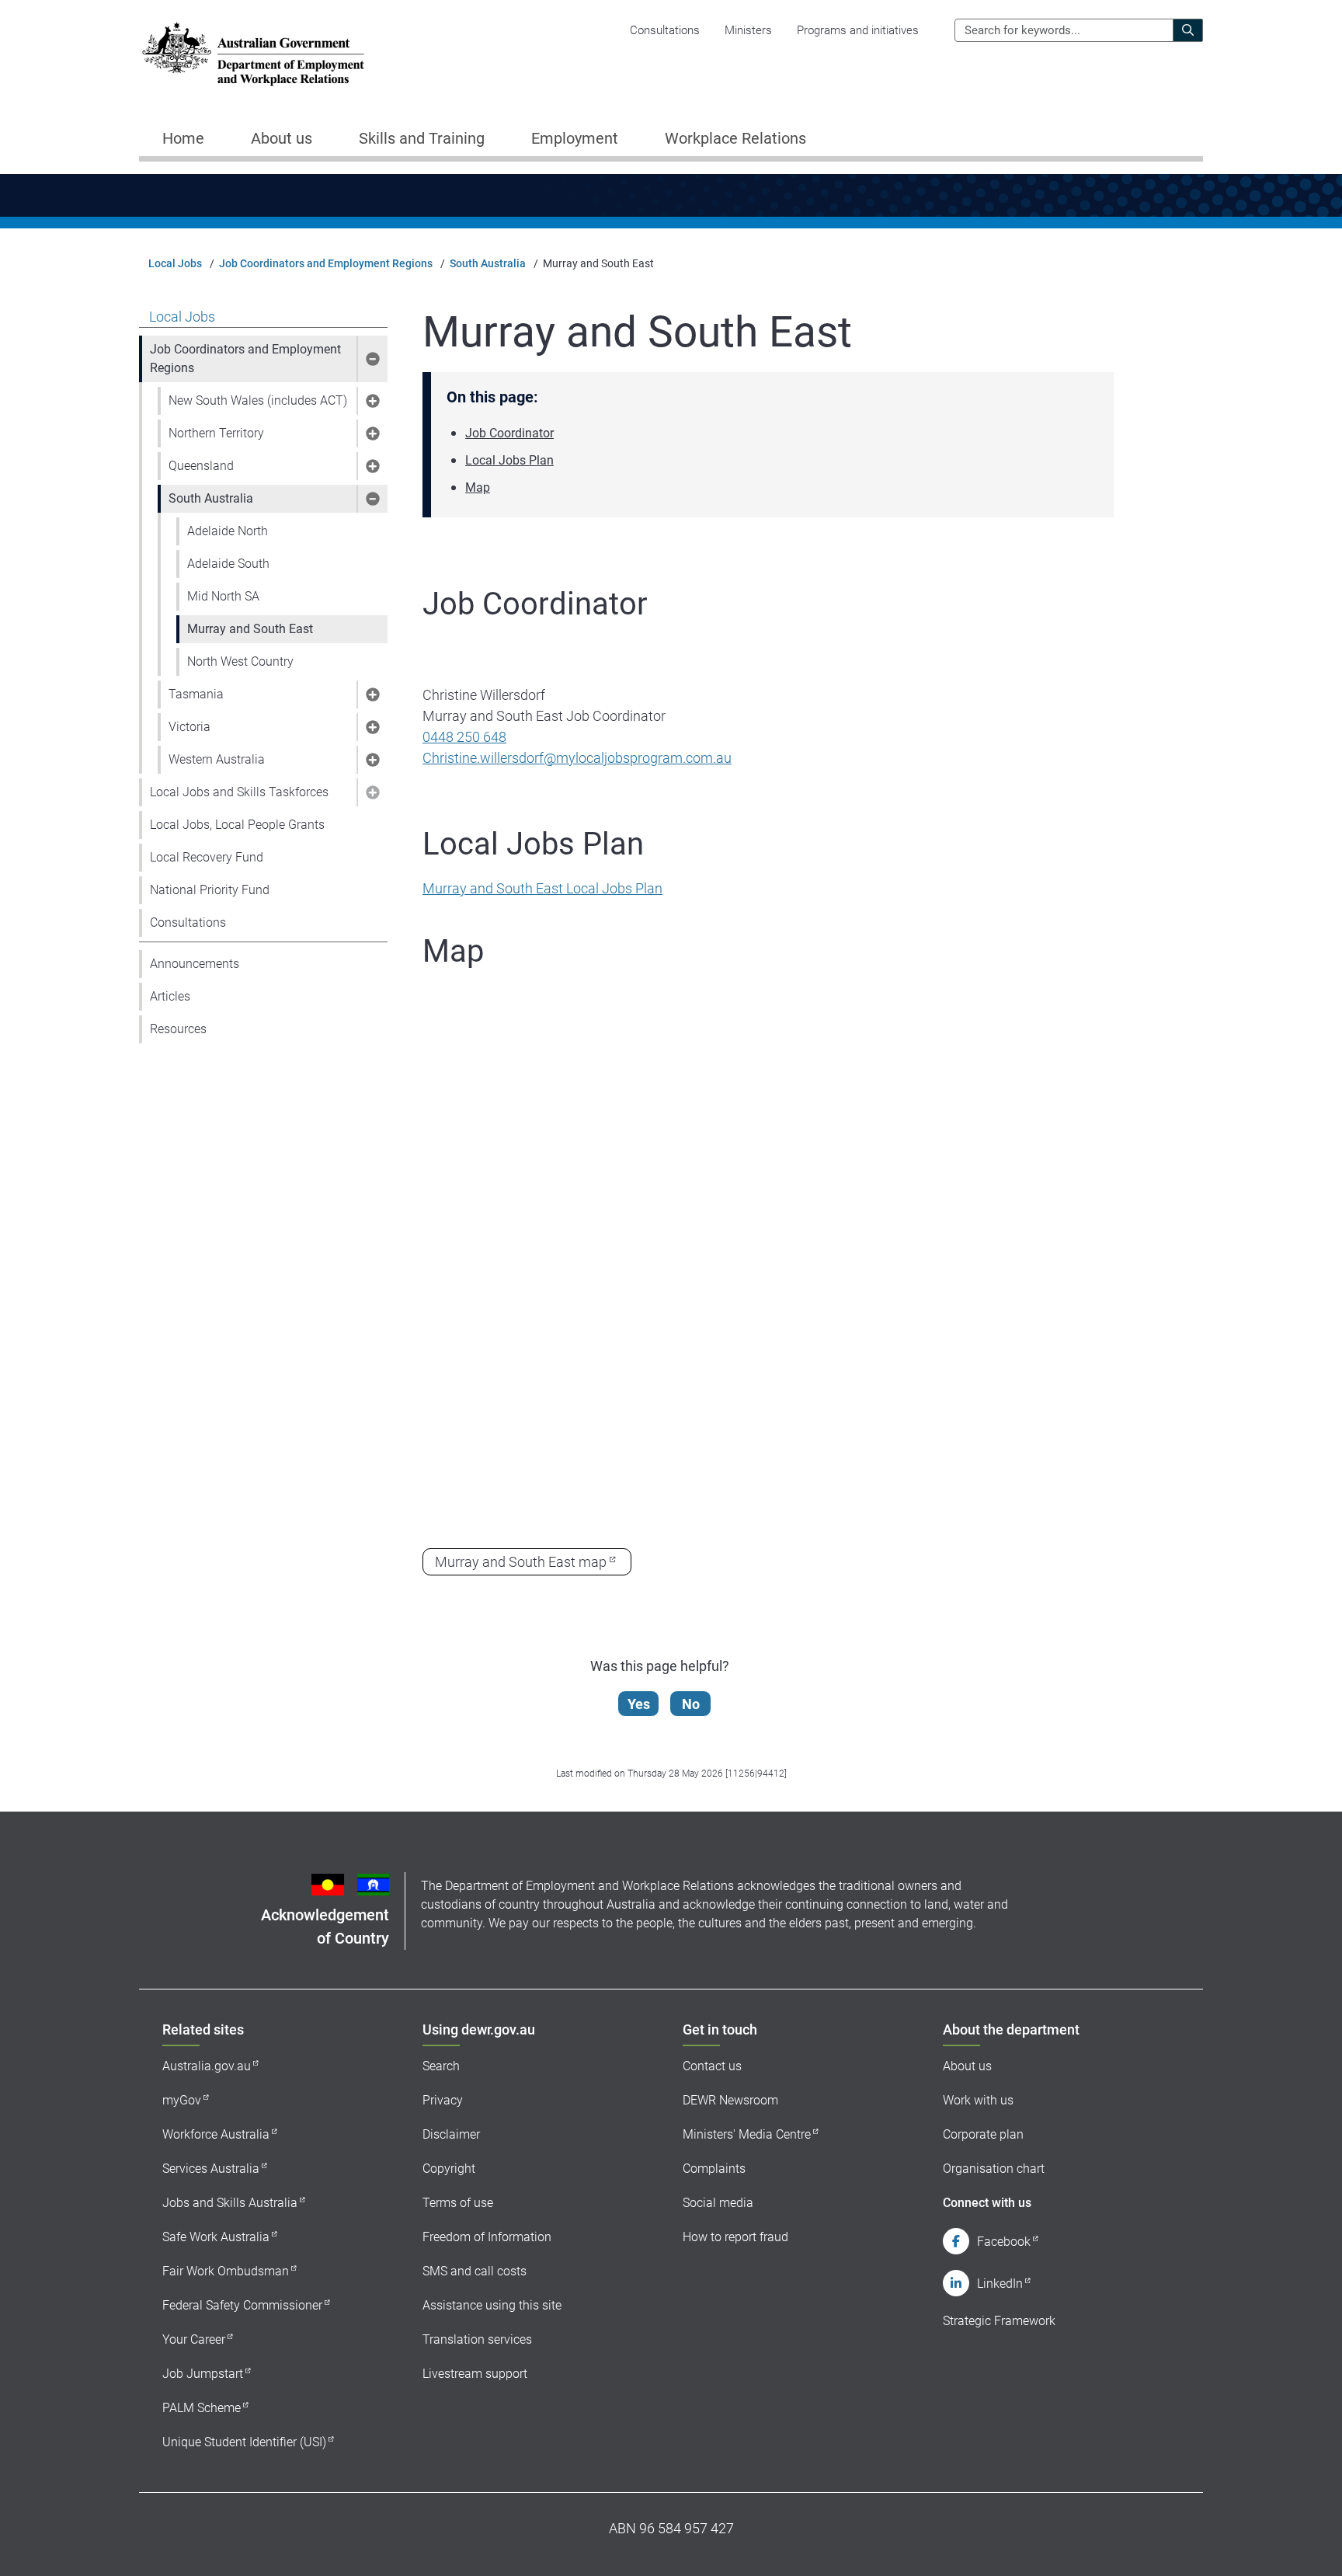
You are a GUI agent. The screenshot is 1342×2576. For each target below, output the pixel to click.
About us (967, 2066)
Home (183, 138)
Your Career (194, 2339)
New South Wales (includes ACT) (258, 400)
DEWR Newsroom (730, 2100)
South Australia (488, 263)
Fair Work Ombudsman (226, 2271)
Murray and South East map (521, 1562)
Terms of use (458, 2203)
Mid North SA (223, 596)
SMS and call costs (475, 2271)
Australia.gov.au (207, 2066)
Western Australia (217, 759)
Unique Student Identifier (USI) (244, 2442)
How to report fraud (735, 2237)
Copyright (449, 2169)
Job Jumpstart (203, 2374)
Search (441, 2066)
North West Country (240, 661)
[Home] (253, 54)
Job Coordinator (509, 433)
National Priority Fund (210, 890)
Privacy (443, 2100)
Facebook (1004, 2242)
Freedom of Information (487, 2237)
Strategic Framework (999, 2321)
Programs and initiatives (858, 30)
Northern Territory (216, 433)
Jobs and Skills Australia (230, 2203)
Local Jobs (175, 263)
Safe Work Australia (216, 2237)
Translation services (477, 2339)
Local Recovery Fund (207, 857)
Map (478, 487)
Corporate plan (983, 2134)
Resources (178, 1029)
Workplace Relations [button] (735, 138)
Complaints (714, 2169)
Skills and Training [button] (422, 138)
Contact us (712, 2066)
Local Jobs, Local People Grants (237, 825)
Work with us (978, 2100)
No (691, 1704)
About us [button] (282, 138)
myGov (182, 2100)
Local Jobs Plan (509, 460)
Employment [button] (575, 138)
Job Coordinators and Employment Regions (326, 263)
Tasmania (196, 694)
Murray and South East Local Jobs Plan (542, 888)
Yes (639, 1704)
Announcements (195, 964)
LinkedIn (1000, 2284)
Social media (718, 2203)
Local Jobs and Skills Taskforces (239, 792)
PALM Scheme (202, 2408)
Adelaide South (228, 564)
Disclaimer (451, 2134)
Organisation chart (994, 2169)
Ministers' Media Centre (747, 2134)
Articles (170, 996)
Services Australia (211, 2169)
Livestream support (475, 2374)
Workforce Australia (216, 2134)
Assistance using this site (492, 2305)
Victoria (189, 727)
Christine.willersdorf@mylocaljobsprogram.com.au (577, 758)
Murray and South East (250, 629)
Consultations (665, 30)
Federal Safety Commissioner (242, 2305)
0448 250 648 (464, 737)
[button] (372, 359)
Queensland (201, 466)
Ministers (748, 30)
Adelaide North (228, 531)
